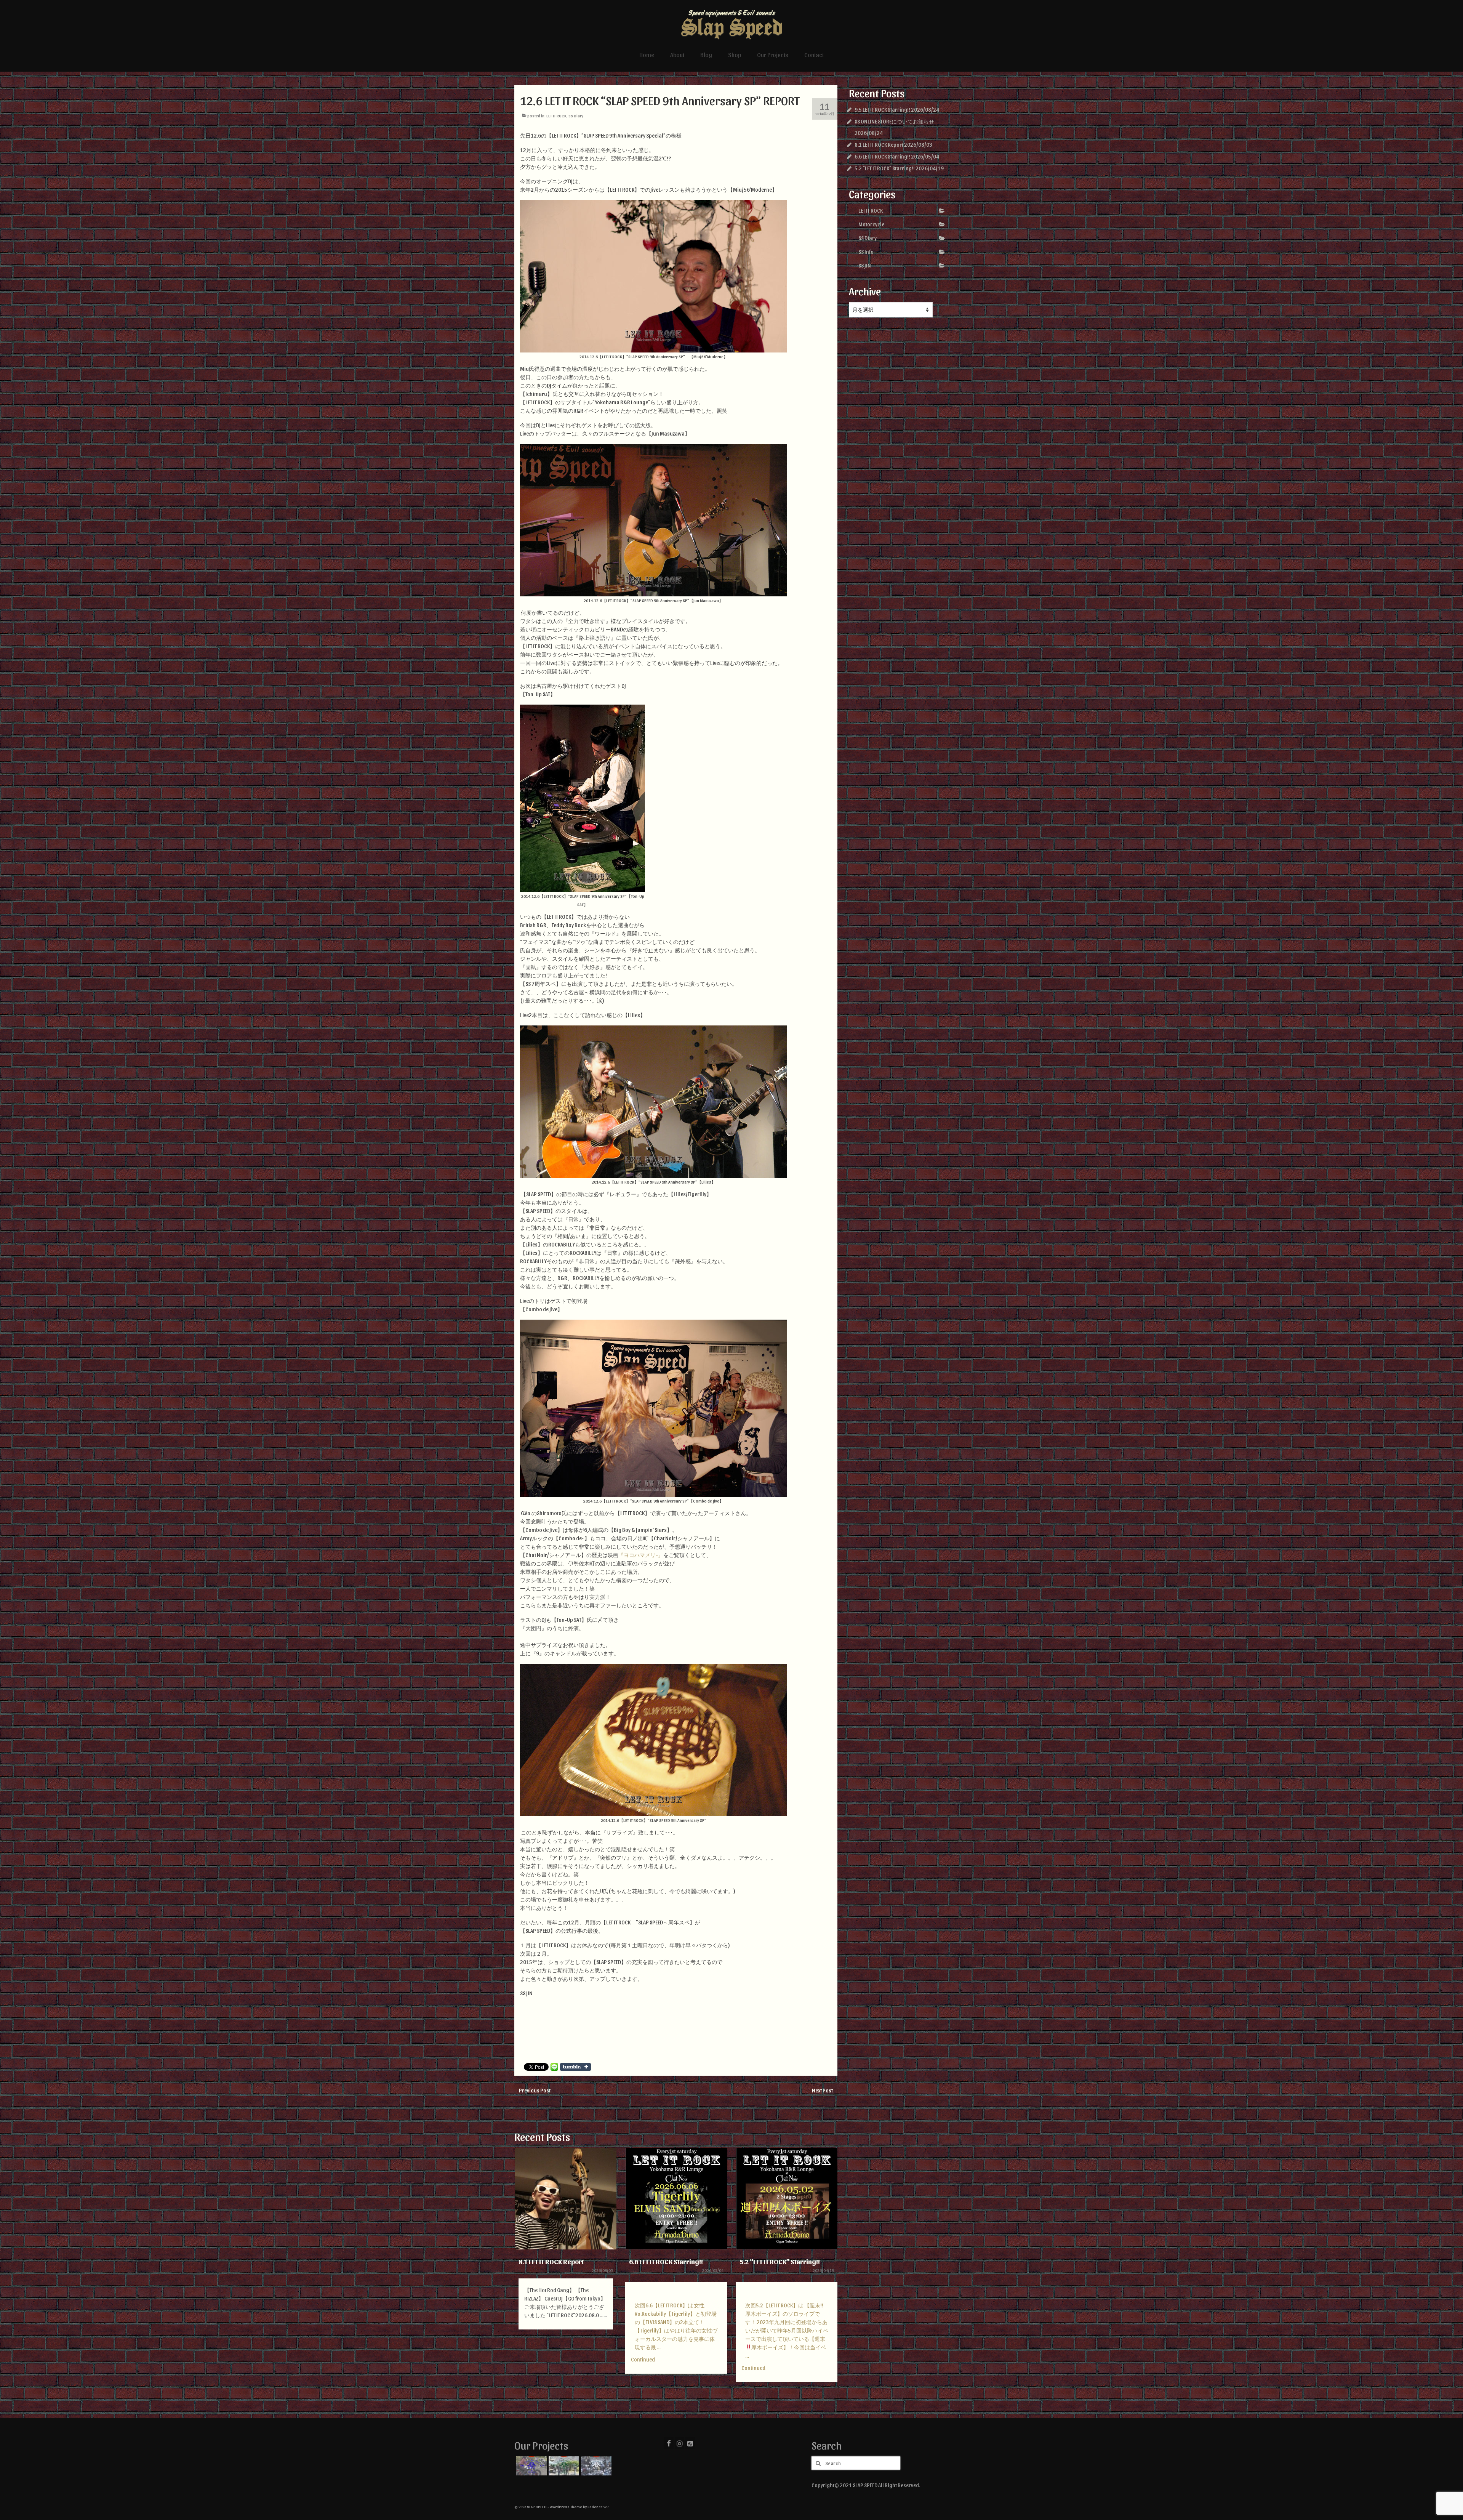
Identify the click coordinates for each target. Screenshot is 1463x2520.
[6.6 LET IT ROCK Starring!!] (566, 2199)
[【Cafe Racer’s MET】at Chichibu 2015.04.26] (563, 2466)
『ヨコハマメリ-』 (641, 1555)
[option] (566, 2265)
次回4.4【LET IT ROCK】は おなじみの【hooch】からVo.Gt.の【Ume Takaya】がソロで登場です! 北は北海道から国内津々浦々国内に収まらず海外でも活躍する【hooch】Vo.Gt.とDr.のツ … (786, 2326)
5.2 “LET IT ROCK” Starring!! (885, 168)
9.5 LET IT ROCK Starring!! (882, 110)
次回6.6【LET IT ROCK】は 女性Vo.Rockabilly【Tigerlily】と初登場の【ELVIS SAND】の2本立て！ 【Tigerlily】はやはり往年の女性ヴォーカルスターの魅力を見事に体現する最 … (566, 2326)
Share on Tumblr (575, 2067)
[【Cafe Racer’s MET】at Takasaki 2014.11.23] (595, 2466)
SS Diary (576, 116)
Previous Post (535, 2090)
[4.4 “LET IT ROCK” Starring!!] (787, 2199)
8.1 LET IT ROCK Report (879, 145)
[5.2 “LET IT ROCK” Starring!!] (676, 2199)
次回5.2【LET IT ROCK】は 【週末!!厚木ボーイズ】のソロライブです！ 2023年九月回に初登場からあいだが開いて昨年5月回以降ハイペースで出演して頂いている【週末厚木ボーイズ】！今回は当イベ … (676, 2330)
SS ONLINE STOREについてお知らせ (894, 121)
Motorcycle (871, 224)
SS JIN (865, 265)
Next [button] (831, 2274)
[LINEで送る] (554, 2067)
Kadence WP (598, 2507)
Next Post (822, 2090)
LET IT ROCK (556, 116)
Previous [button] (521, 2274)
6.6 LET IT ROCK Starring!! (882, 156)
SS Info (866, 252)
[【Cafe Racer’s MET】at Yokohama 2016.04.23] (531, 2466)
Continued (532, 2359)
